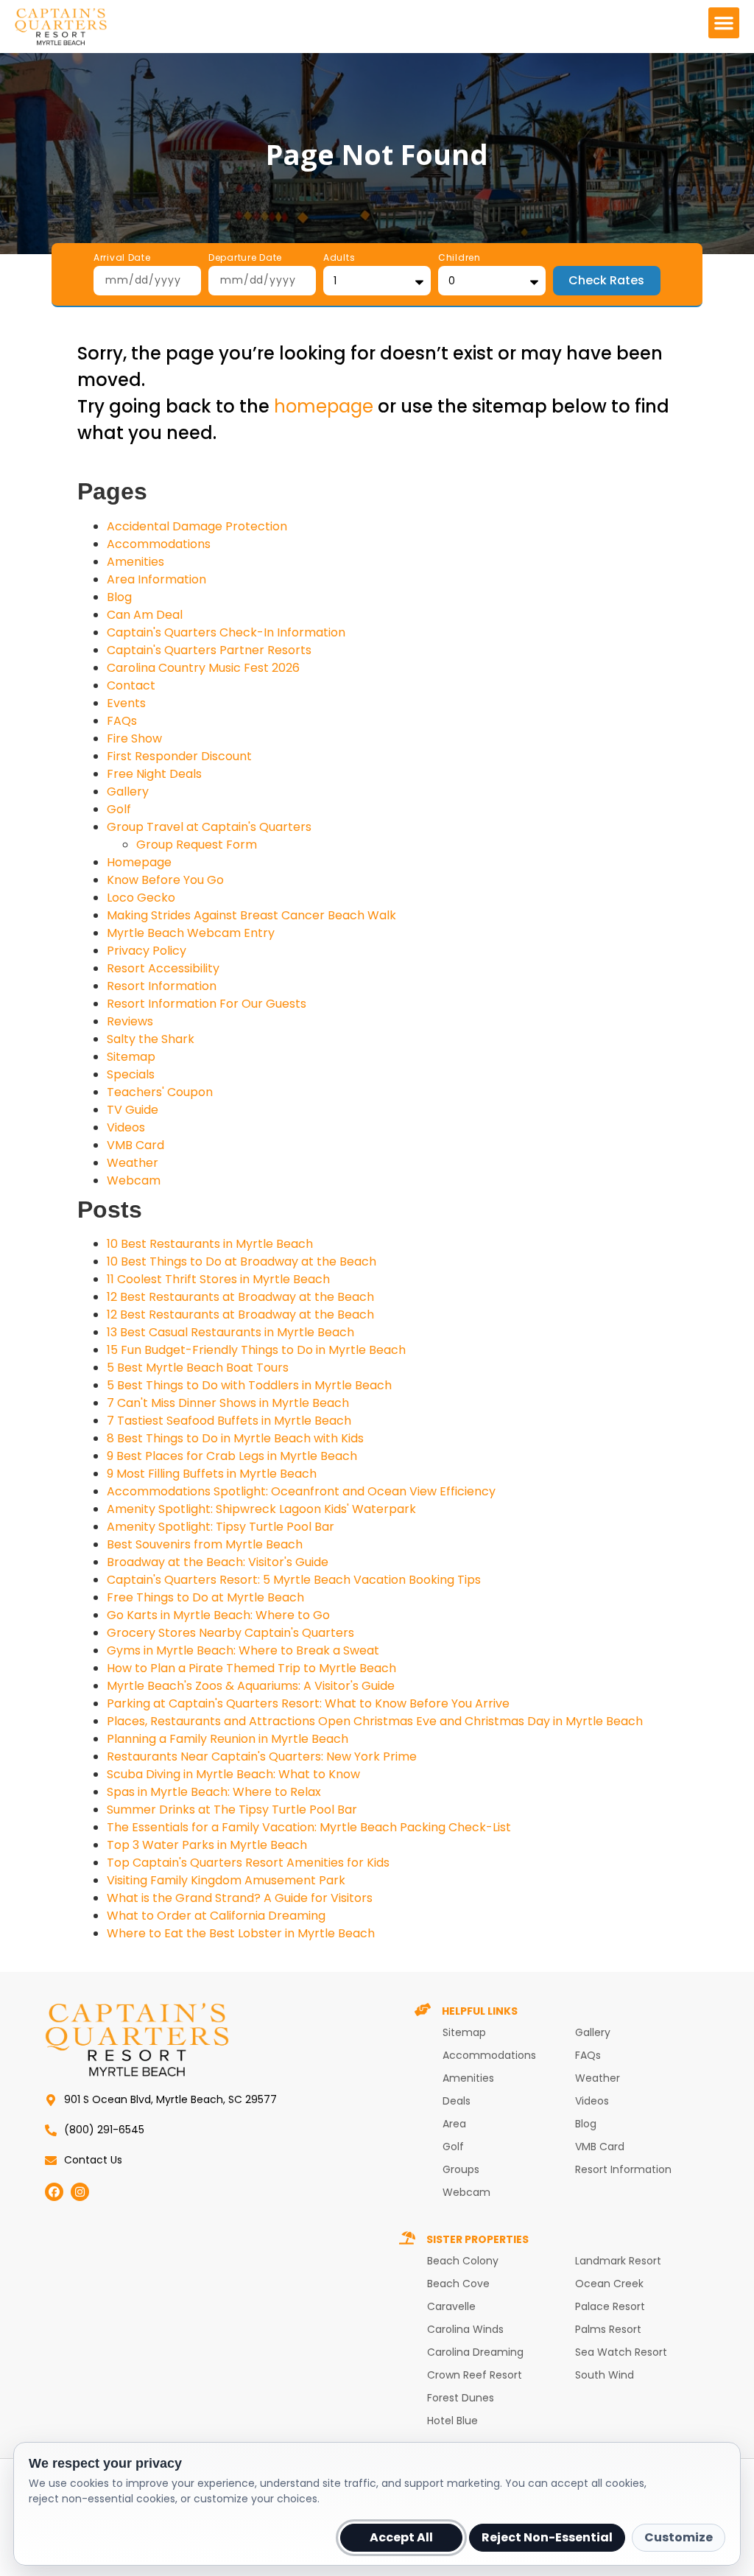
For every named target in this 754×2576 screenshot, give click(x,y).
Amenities (135, 562)
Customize (679, 2537)
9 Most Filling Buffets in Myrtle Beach (212, 1474)
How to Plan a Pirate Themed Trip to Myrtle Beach (251, 1668)
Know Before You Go (165, 880)
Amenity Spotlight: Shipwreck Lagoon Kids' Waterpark (261, 1509)
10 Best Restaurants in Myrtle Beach (210, 1244)
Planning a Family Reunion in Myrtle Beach (228, 1739)
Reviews (130, 1021)
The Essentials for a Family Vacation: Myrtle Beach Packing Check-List (309, 1827)
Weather (133, 1163)
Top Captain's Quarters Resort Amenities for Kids (248, 1863)
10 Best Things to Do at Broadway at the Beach (242, 1261)
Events (126, 703)
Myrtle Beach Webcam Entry (191, 933)
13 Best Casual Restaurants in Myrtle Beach (230, 1332)
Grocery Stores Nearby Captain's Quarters (230, 1633)
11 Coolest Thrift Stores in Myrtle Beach (218, 1279)
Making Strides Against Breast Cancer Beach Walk (251, 915)
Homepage (139, 862)
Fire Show (134, 738)
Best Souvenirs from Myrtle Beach (205, 1544)
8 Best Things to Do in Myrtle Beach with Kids (235, 1438)
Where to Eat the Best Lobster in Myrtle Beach (241, 1933)
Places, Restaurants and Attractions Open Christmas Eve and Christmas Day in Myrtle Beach (375, 1721)
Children (459, 259)
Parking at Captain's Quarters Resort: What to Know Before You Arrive (308, 1703)
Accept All (401, 2537)
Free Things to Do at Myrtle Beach (205, 1597)
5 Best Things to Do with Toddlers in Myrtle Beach (249, 1385)
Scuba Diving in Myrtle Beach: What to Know (233, 1774)
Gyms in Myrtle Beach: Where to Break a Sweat (243, 1650)
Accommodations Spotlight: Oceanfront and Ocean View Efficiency (301, 1491)
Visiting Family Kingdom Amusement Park (226, 1880)
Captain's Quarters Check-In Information (226, 632)
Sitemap (131, 1057)
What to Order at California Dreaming (216, 1916)
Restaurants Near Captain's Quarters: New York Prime (262, 1756)
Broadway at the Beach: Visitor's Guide (218, 1562)
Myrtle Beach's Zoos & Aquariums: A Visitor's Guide (251, 1686)
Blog (119, 597)
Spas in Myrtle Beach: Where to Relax (214, 1792)
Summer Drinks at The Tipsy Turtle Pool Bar (232, 1810)
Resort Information (162, 986)
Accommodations (159, 544)
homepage (324, 406)
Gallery (128, 792)
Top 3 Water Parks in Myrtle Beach (207, 1845)
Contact (131, 685)
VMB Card (135, 1145)
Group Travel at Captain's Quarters (209, 827)
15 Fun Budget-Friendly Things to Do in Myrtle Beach (256, 1350)
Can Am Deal (145, 615)
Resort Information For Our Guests (207, 1004)
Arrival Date (122, 259)
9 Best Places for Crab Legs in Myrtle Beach (232, 1456)
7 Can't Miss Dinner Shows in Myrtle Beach (228, 1403)
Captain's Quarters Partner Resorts (209, 650)
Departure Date (245, 259)
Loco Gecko (141, 898)
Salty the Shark (151, 1039)
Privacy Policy (147, 951)
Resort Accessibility (163, 968)
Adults (339, 259)
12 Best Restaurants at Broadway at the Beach (240, 1297)
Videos (126, 1127)
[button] (724, 23)
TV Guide (133, 1110)
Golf (119, 809)
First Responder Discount (179, 756)
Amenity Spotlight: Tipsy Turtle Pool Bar (221, 1527)
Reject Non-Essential (547, 2537)
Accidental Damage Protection (197, 526)
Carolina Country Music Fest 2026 (203, 668)
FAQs (122, 721)
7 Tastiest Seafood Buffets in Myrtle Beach (229, 1421)
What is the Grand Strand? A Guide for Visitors (240, 1898)
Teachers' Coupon (160, 1092)
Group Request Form (197, 845)
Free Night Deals (154, 774)
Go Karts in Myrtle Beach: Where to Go (218, 1615)
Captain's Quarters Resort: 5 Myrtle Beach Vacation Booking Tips (294, 1580)
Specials (131, 1074)
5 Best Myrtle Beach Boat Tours (198, 1368)
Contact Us (93, 2160)
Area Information (156, 579)
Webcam (134, 1180)
